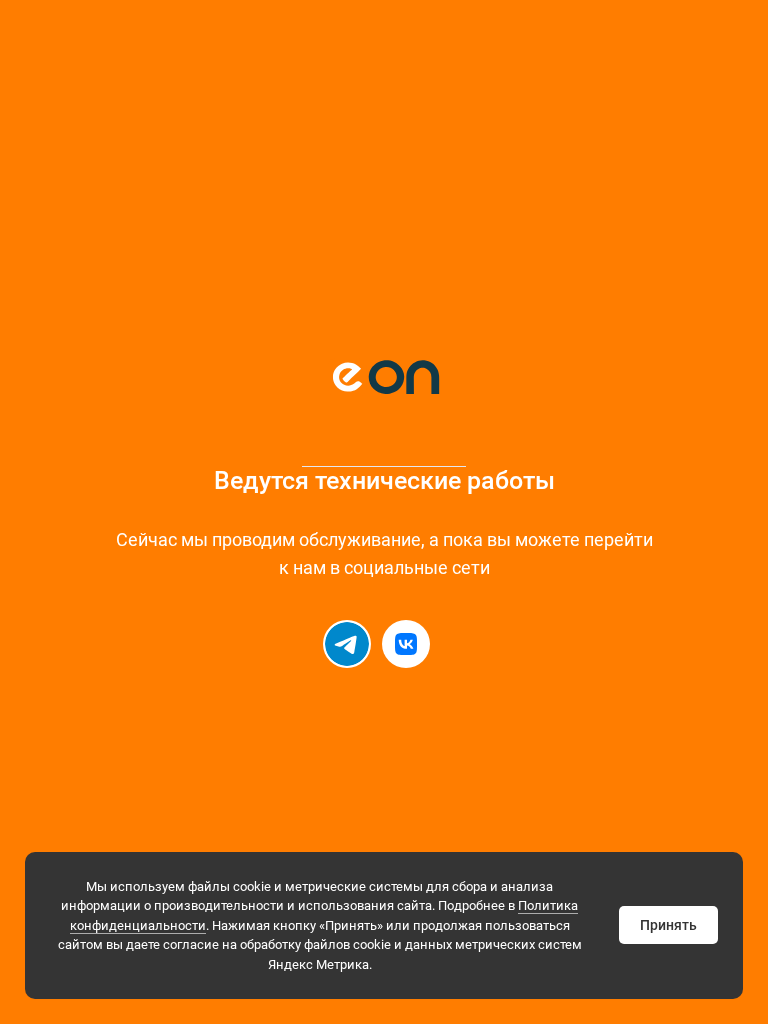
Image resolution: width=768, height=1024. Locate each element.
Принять (668, 925)
